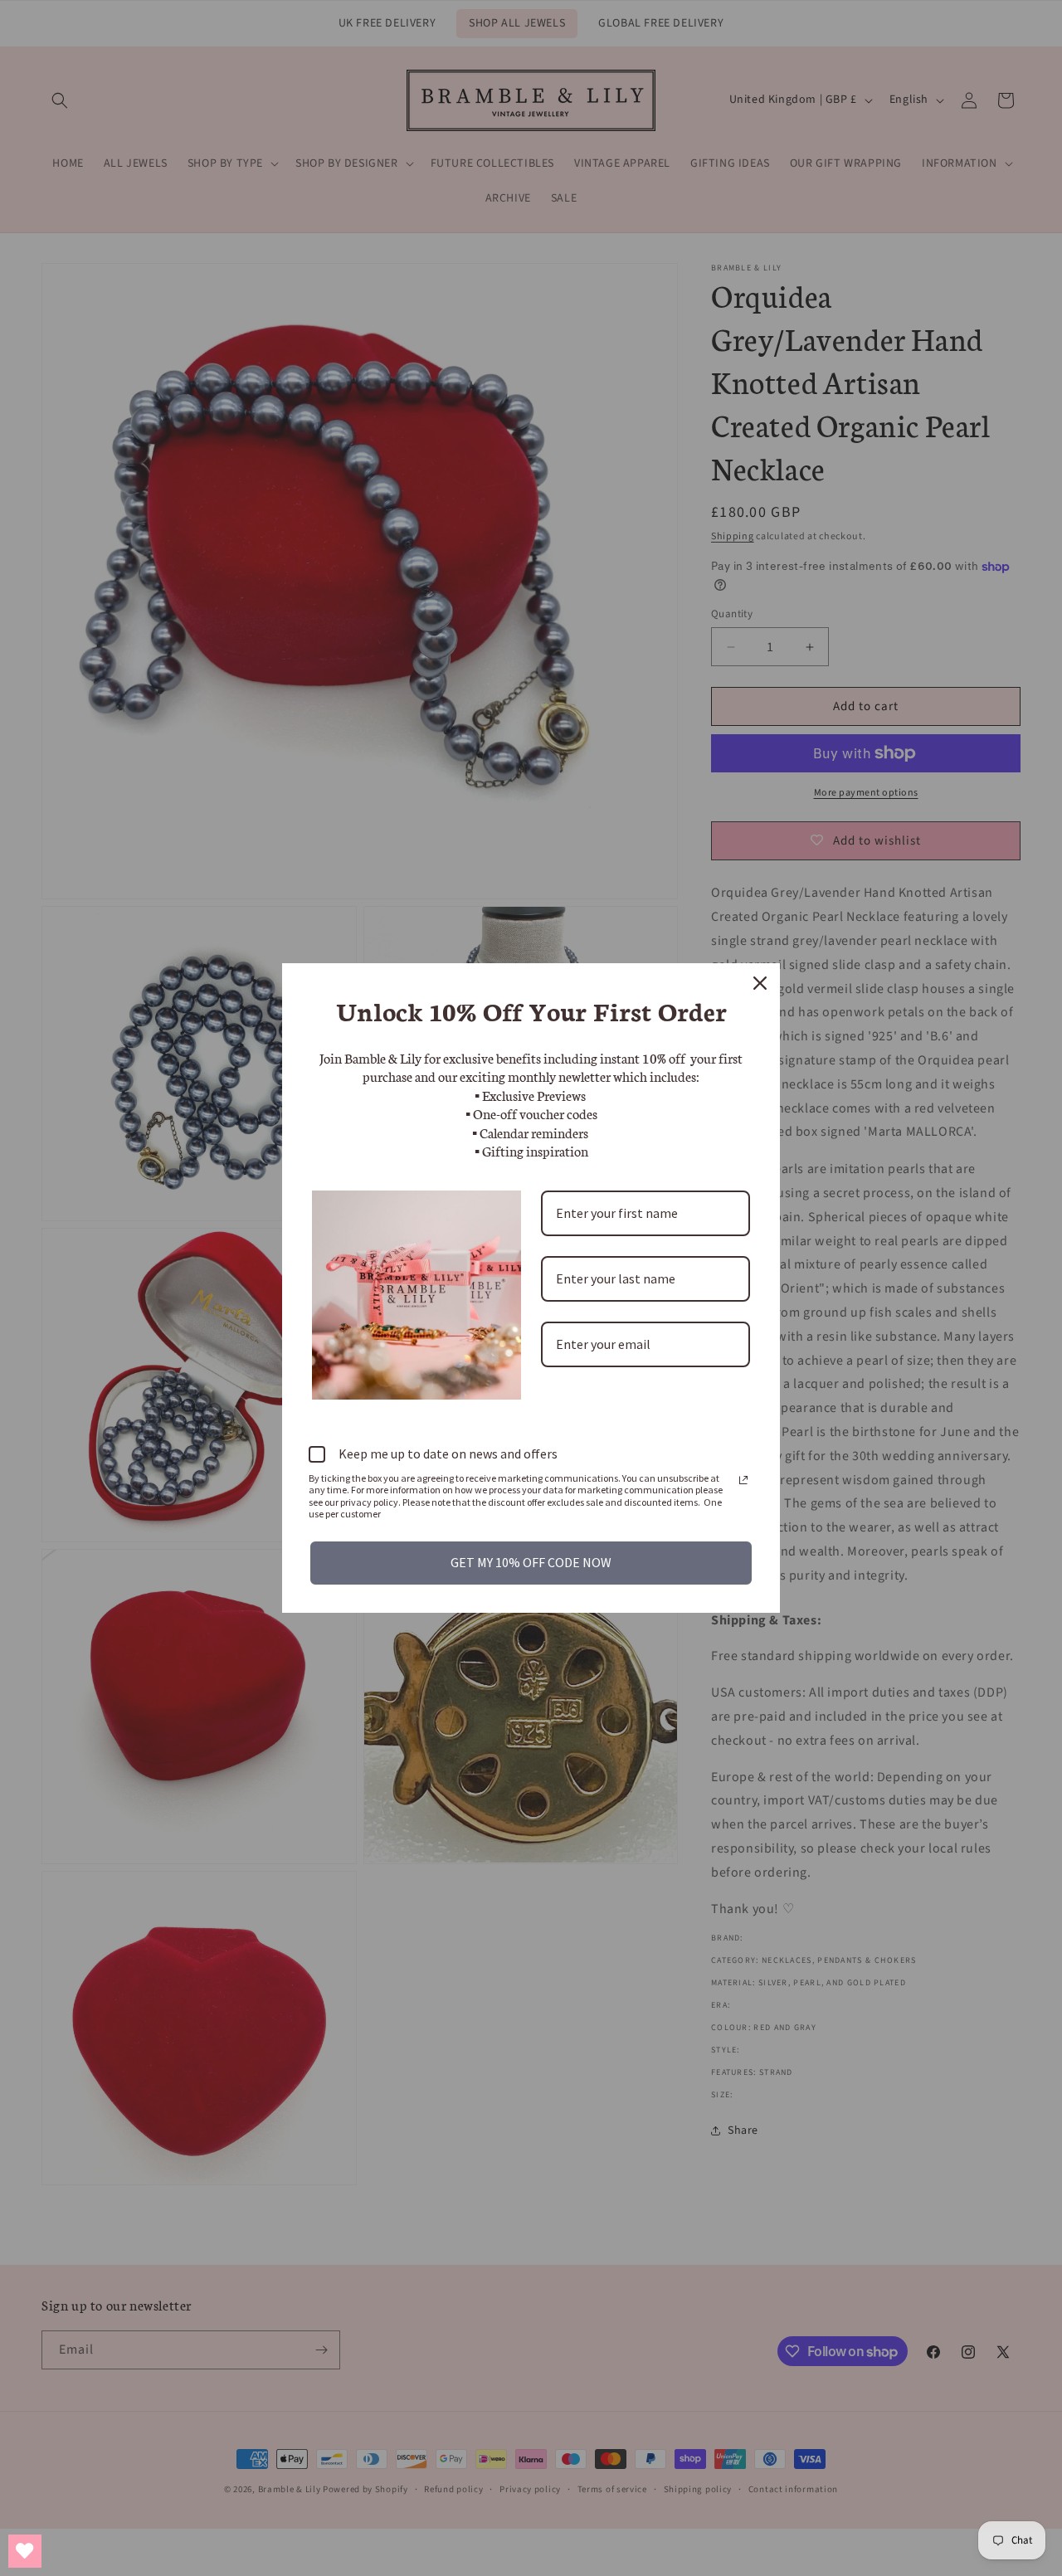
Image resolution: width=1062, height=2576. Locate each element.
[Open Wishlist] (25, 2551)
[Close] (760, 983)
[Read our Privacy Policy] (743, 1480)
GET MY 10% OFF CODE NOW (531, 1562)
